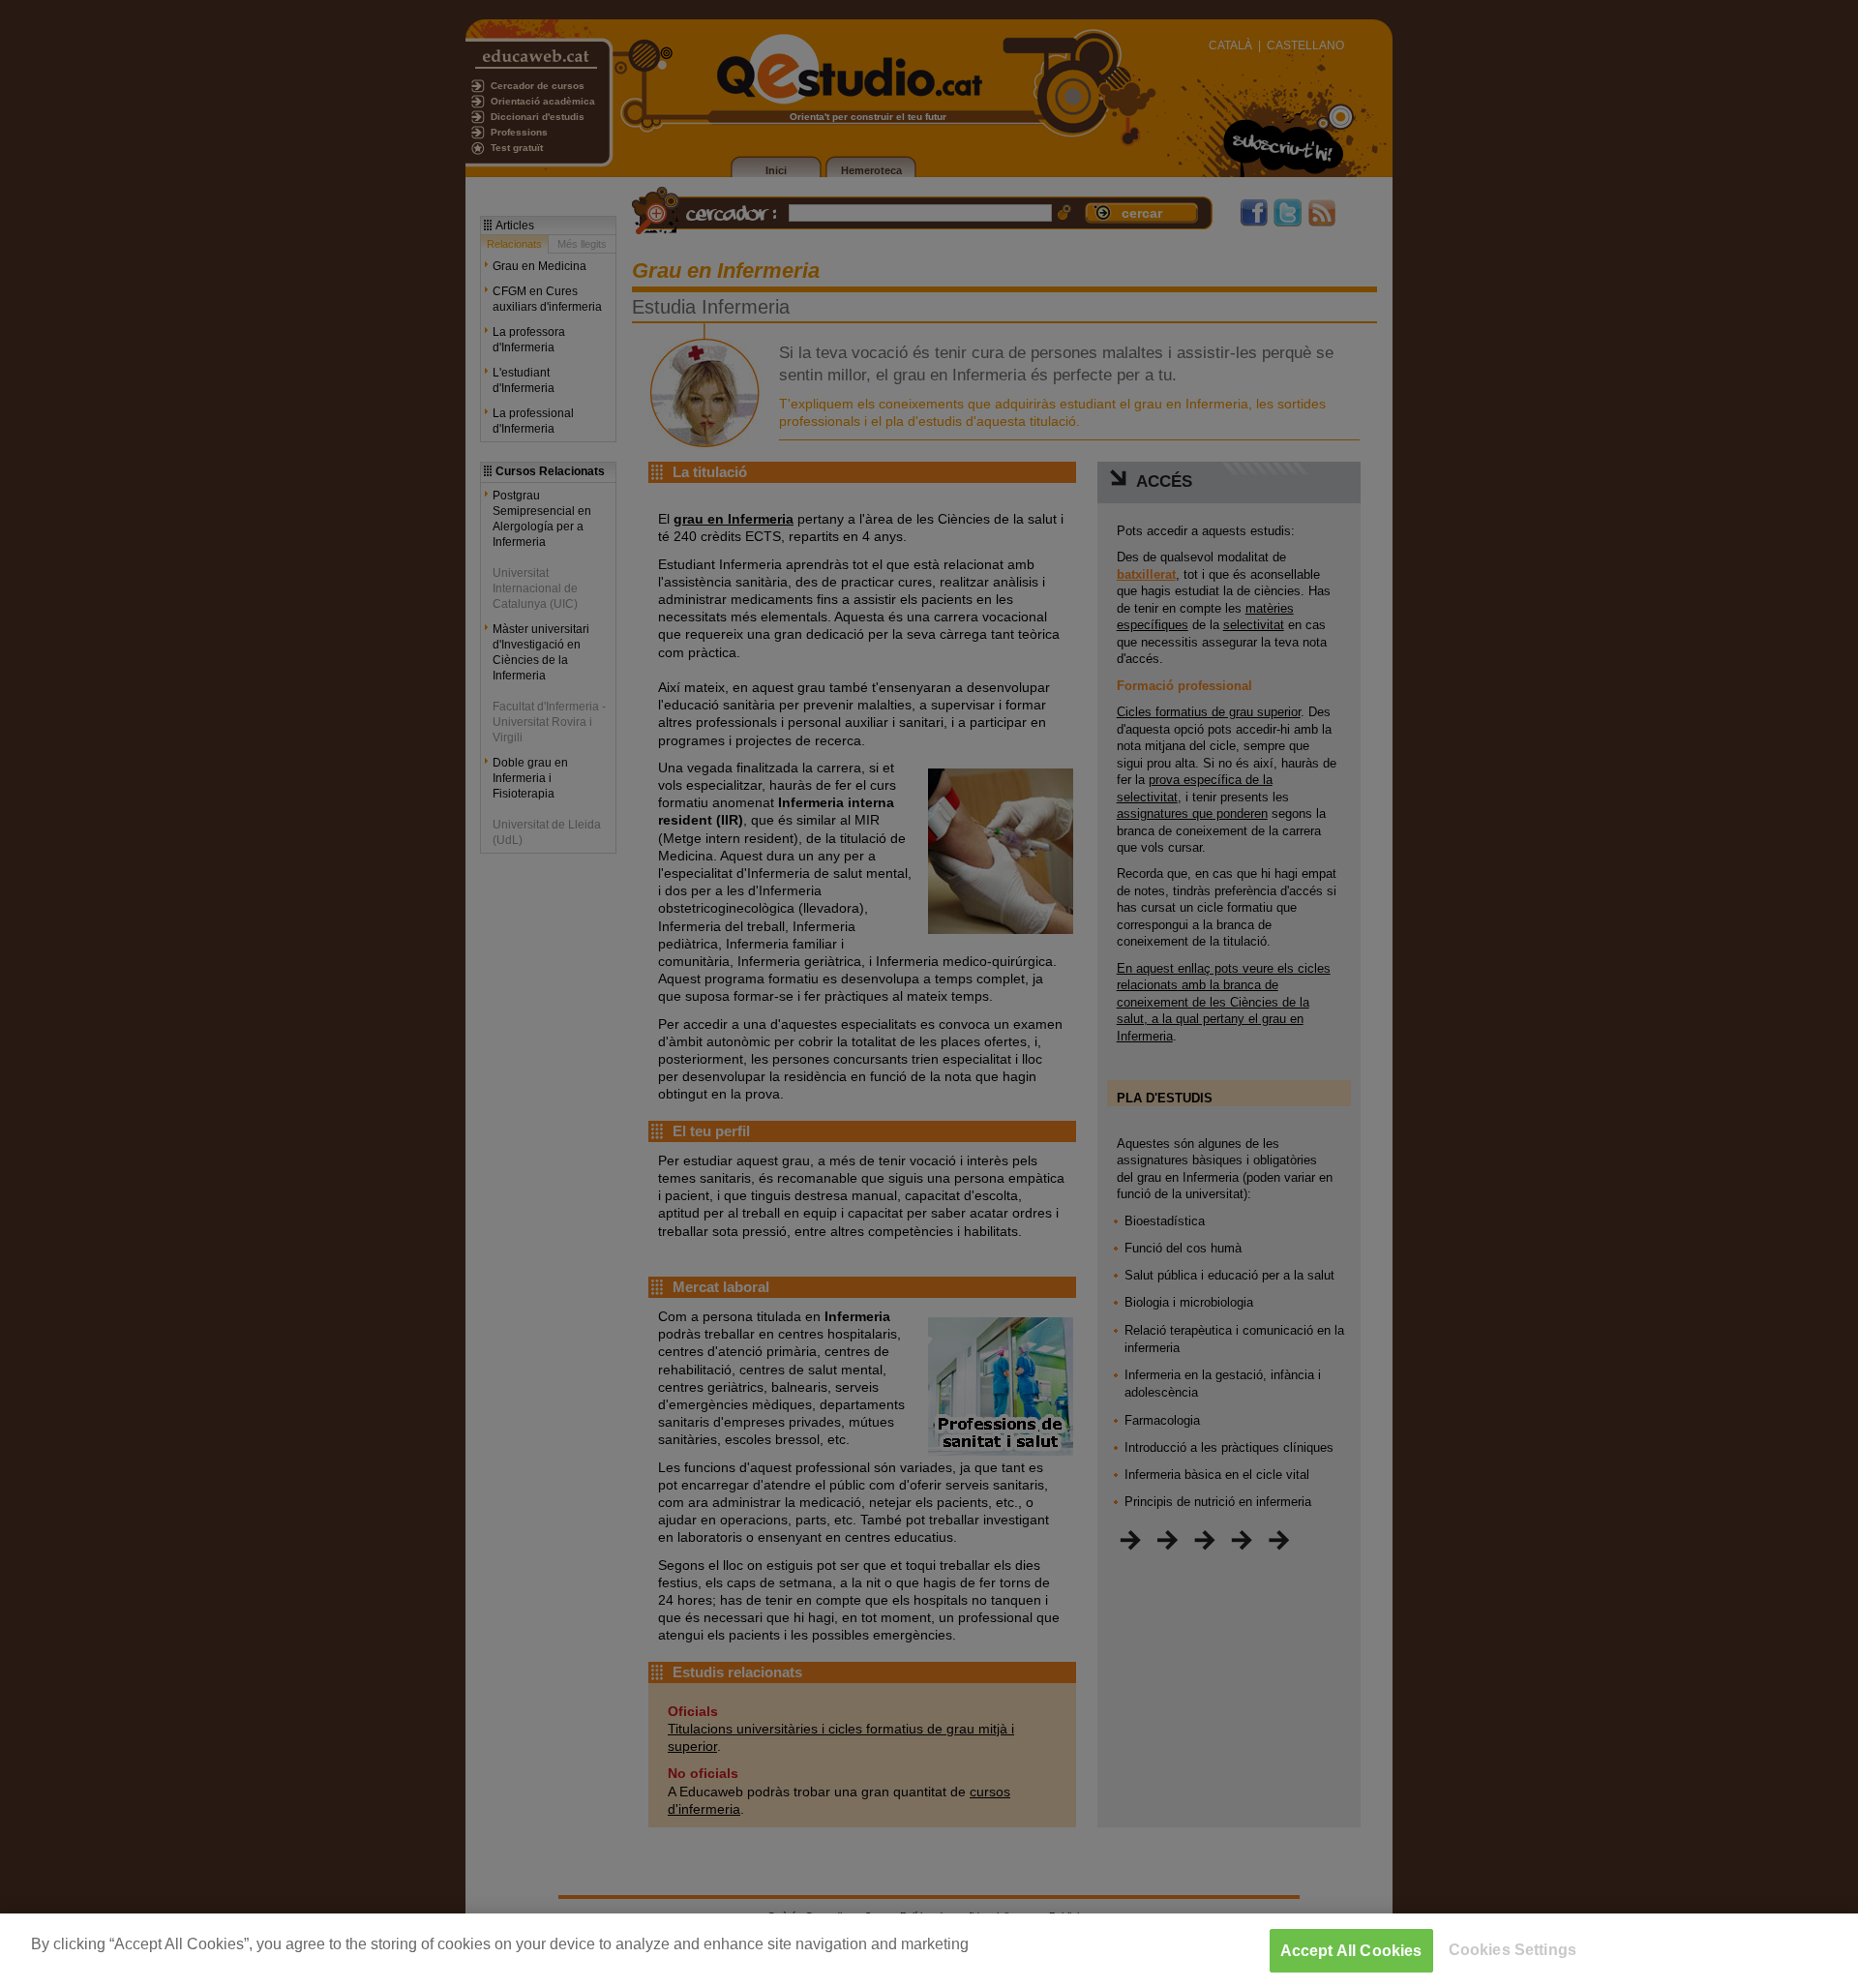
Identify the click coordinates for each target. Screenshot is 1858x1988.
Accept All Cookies (1351, 1951)
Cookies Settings (1513, 1950)
